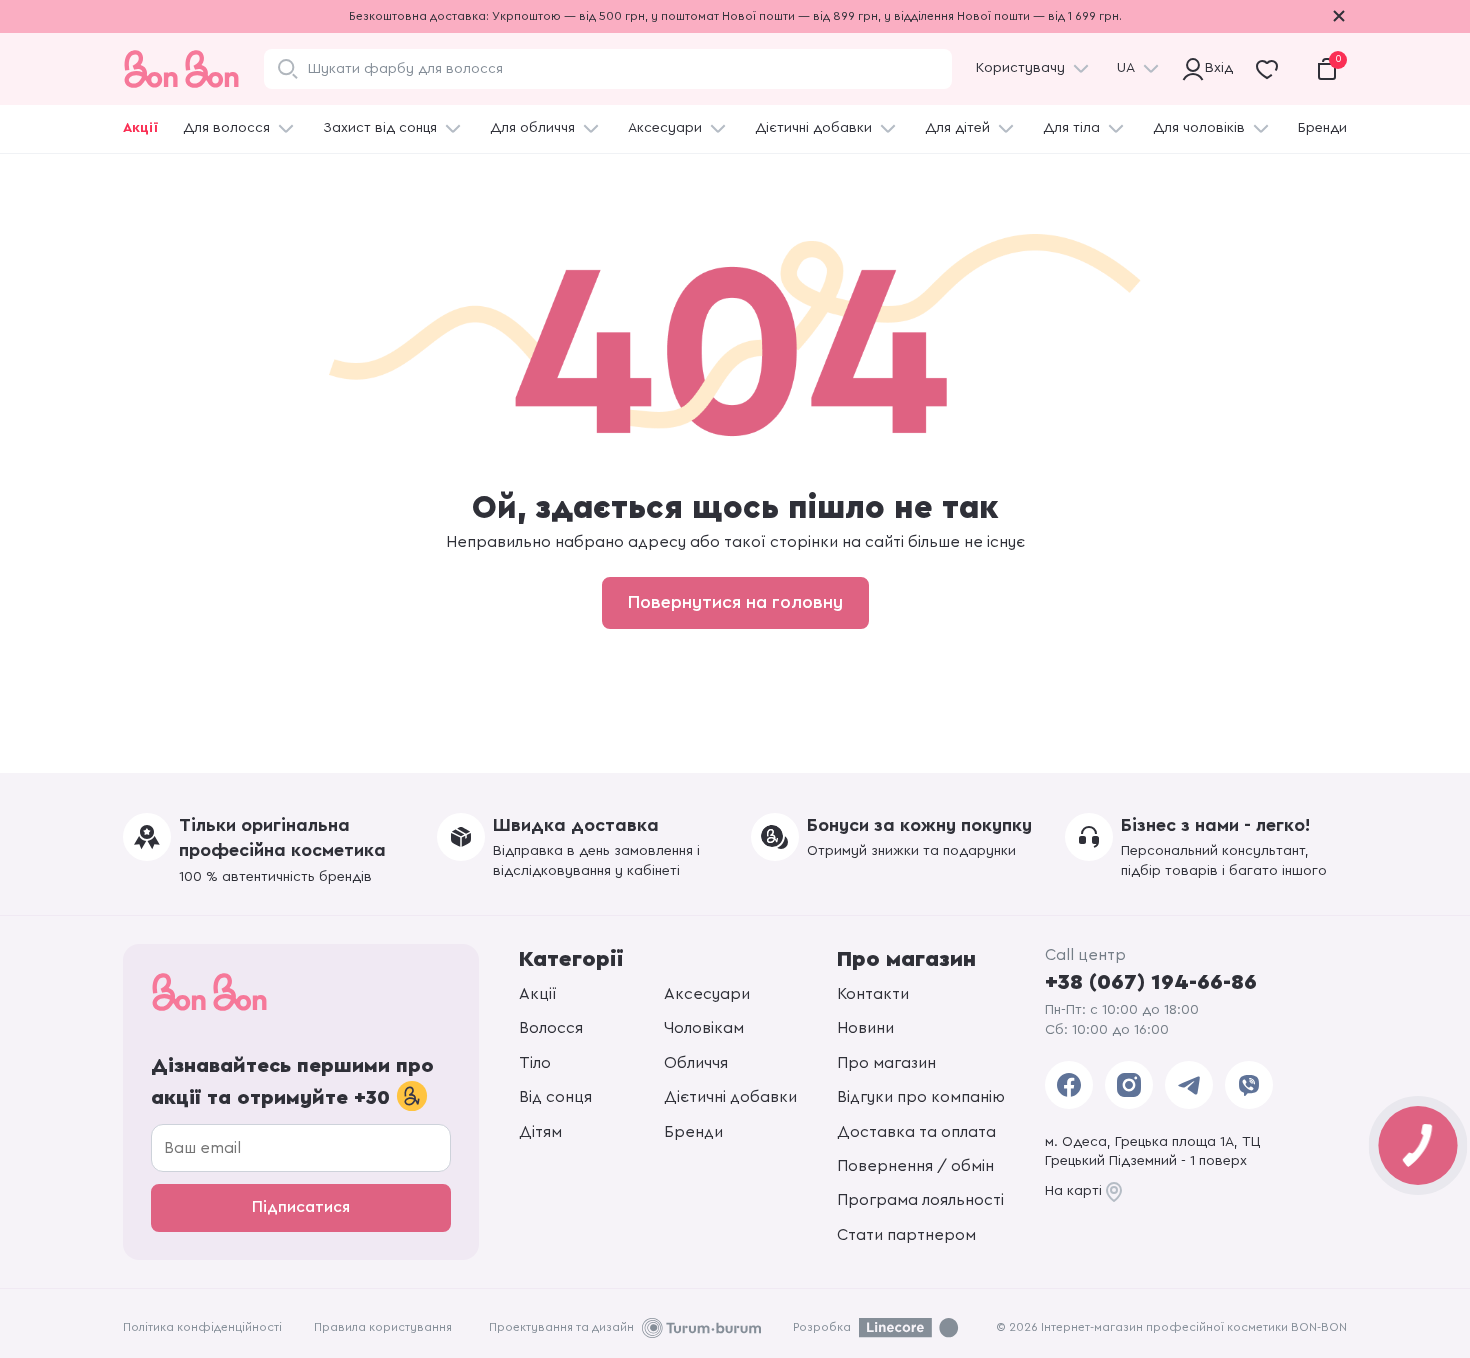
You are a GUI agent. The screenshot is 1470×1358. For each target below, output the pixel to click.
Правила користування (383, 1327)
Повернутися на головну (735, 602)
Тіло (535, 1063)
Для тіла (1071, 128)
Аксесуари (665, 128)
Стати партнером (906, 1235)
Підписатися (301, 1207)
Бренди (1322, 128)
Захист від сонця (380, 128)
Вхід (1216, 68)
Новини (865, 1028)
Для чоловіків (1199, 128)
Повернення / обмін (915, 1166)
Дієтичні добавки (813, 128)
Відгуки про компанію (921, 1097)
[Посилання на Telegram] (1189, 1085)
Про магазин (886, 1063)
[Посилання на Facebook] (1069, 1085)
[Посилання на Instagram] (1129, 1085)
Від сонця (555, 1097)
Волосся (551, 1028)
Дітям (540, 1132)
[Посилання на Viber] (1249, 1085)
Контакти (873, 994)
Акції (140, 128)
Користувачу (1020, 68)
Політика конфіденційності (202, 1327)
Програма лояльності (920, 1200)
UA (1126, 68)
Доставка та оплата (916, 1132)
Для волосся (226, 128)
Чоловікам (704, 1028)
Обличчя (696, 1063)
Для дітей (957, 128)
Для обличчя (532, 128)
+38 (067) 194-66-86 (1151, 982)
